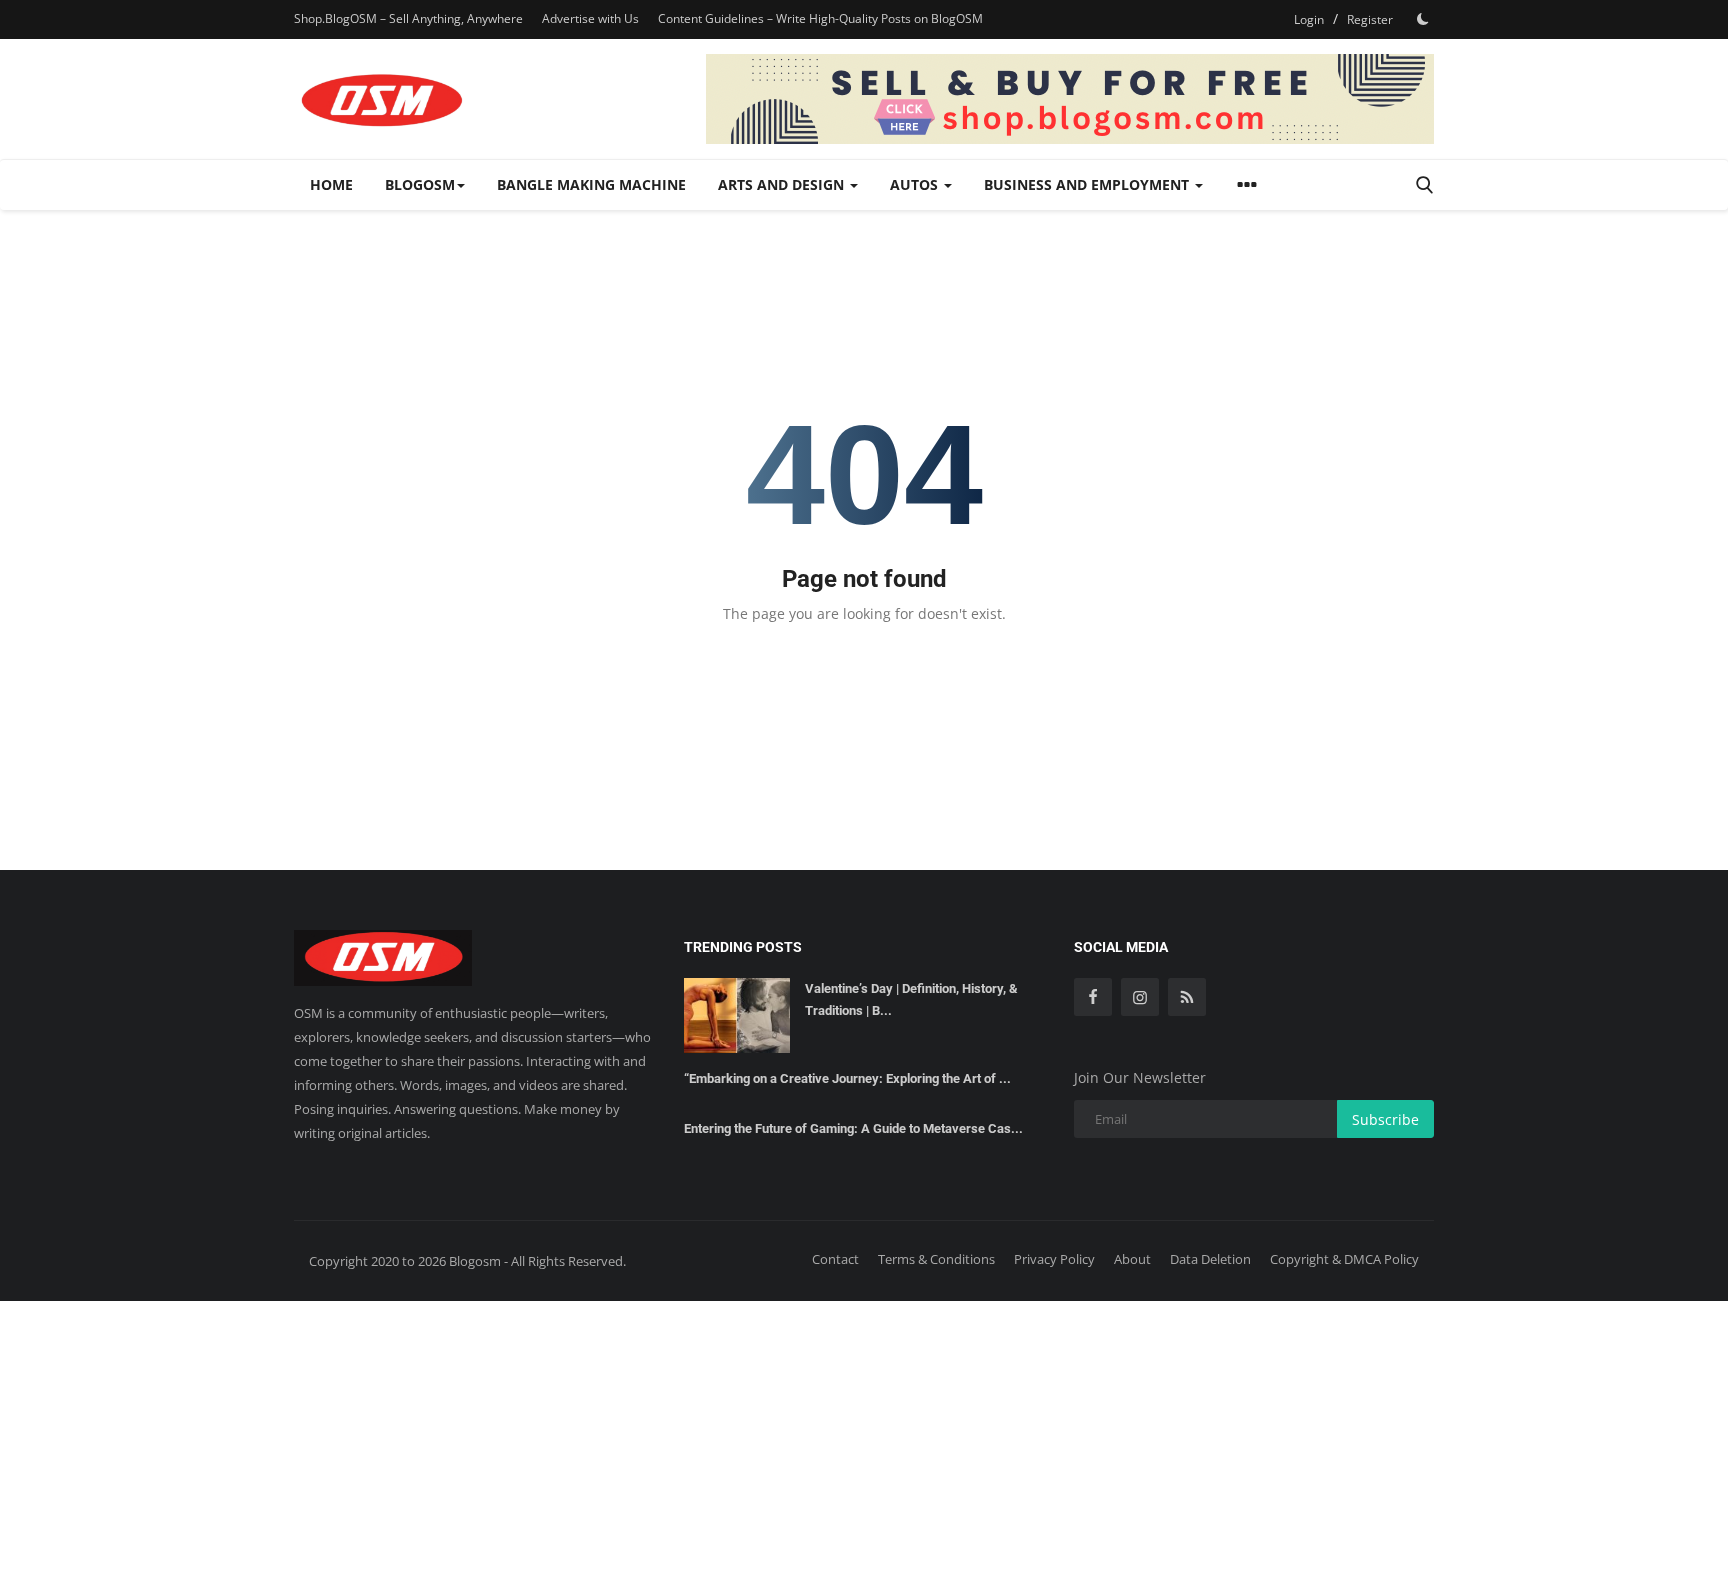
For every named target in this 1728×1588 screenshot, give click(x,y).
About (1132, 1259)
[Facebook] (1093, 997)
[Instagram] (1140, 997)
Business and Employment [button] (1088, 184)
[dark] (1423, 19)
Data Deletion (1210, 1259)
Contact (835, 1259)
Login (1309, 19)
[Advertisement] (864, 1441)
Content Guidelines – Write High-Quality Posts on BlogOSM (820, 18)
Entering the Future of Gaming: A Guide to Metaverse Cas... (853, 1128)
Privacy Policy (1054, 1259)
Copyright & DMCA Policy (1344, 1259)
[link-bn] (1070, 99)
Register (1370, 19)
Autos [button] (916, 184)
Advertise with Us (590, 18)
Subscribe (1385, 1119)
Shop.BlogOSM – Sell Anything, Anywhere (408, 18)
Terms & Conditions (936, 1259)
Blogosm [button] (420, 184)
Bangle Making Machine (591, 184)
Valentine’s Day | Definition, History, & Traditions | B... (911, 999)
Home (331, 184)
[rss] (1187, 997)
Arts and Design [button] (783, 184)
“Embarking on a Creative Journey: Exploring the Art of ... (847, 1078)
